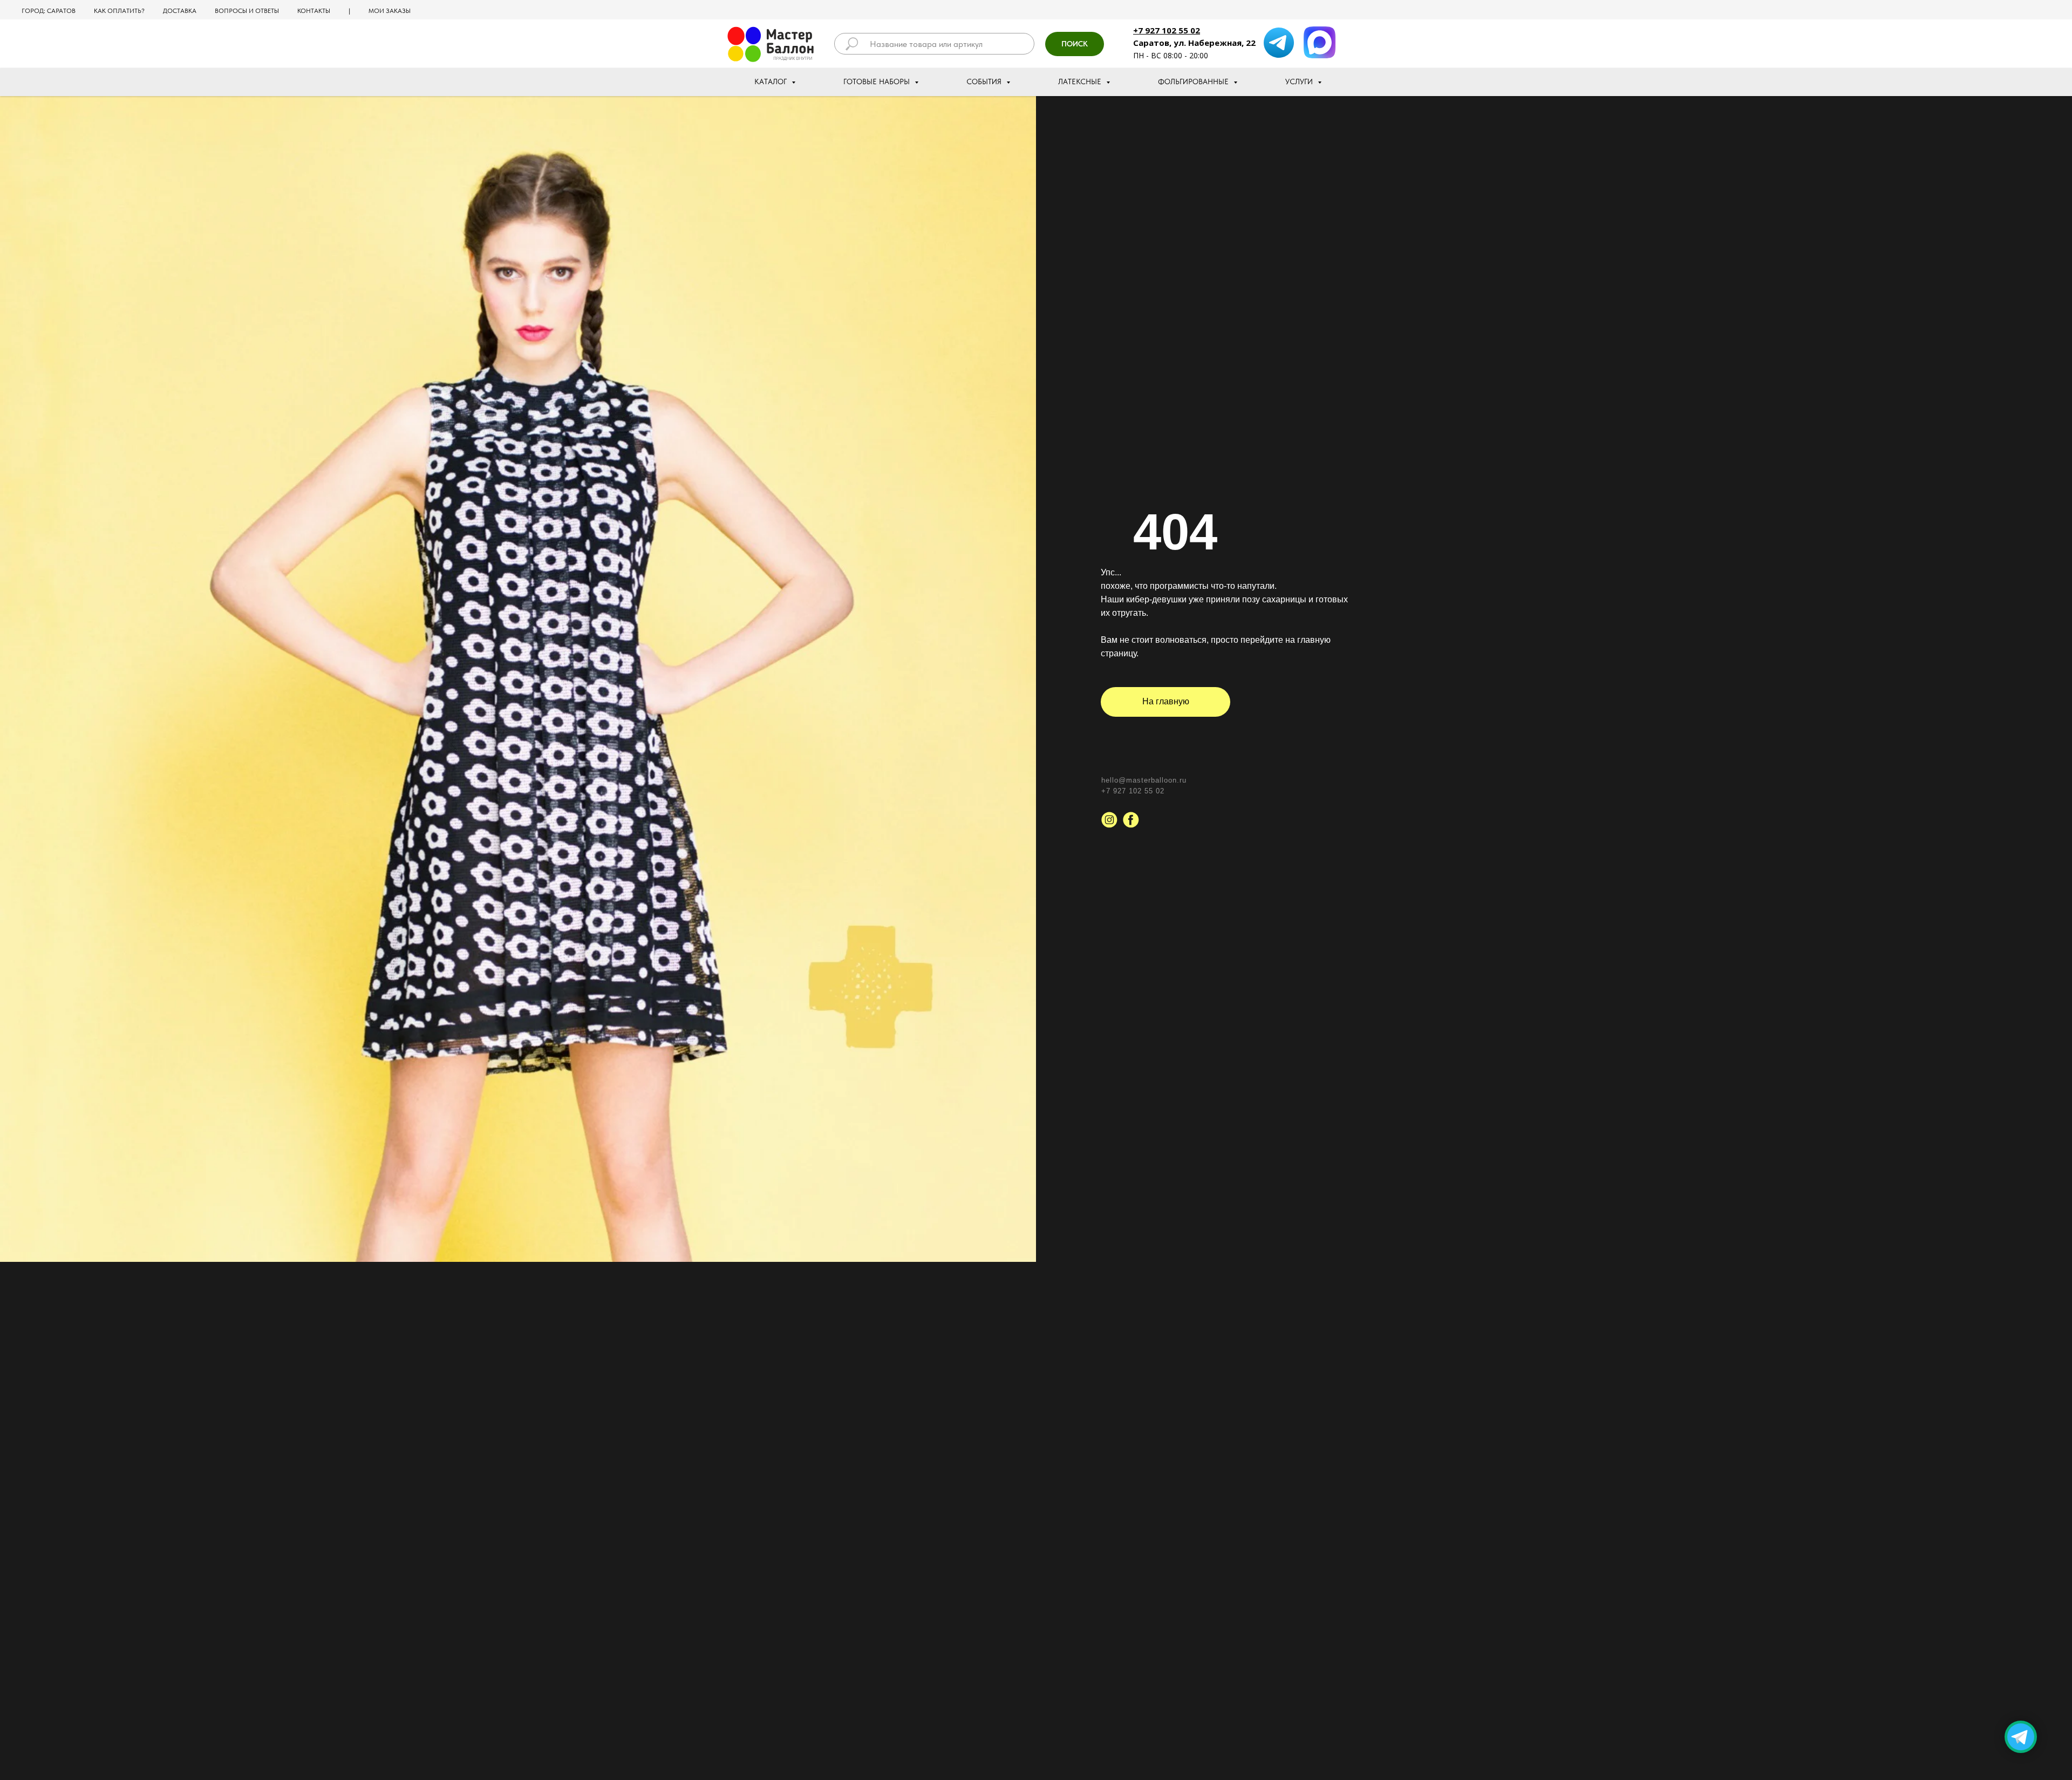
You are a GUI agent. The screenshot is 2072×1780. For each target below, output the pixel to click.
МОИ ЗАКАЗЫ (390, 11)
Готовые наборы (878, 81)
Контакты (314, 11)
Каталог (772, 81)
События (985, 81)
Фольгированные (1194, 81)
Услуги (1300, 81)
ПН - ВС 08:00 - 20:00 (1171, 55)
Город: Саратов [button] (49, 11)
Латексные (1081, 81)
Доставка (180, 11)
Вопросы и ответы (247, 11)
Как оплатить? (119, 11)
